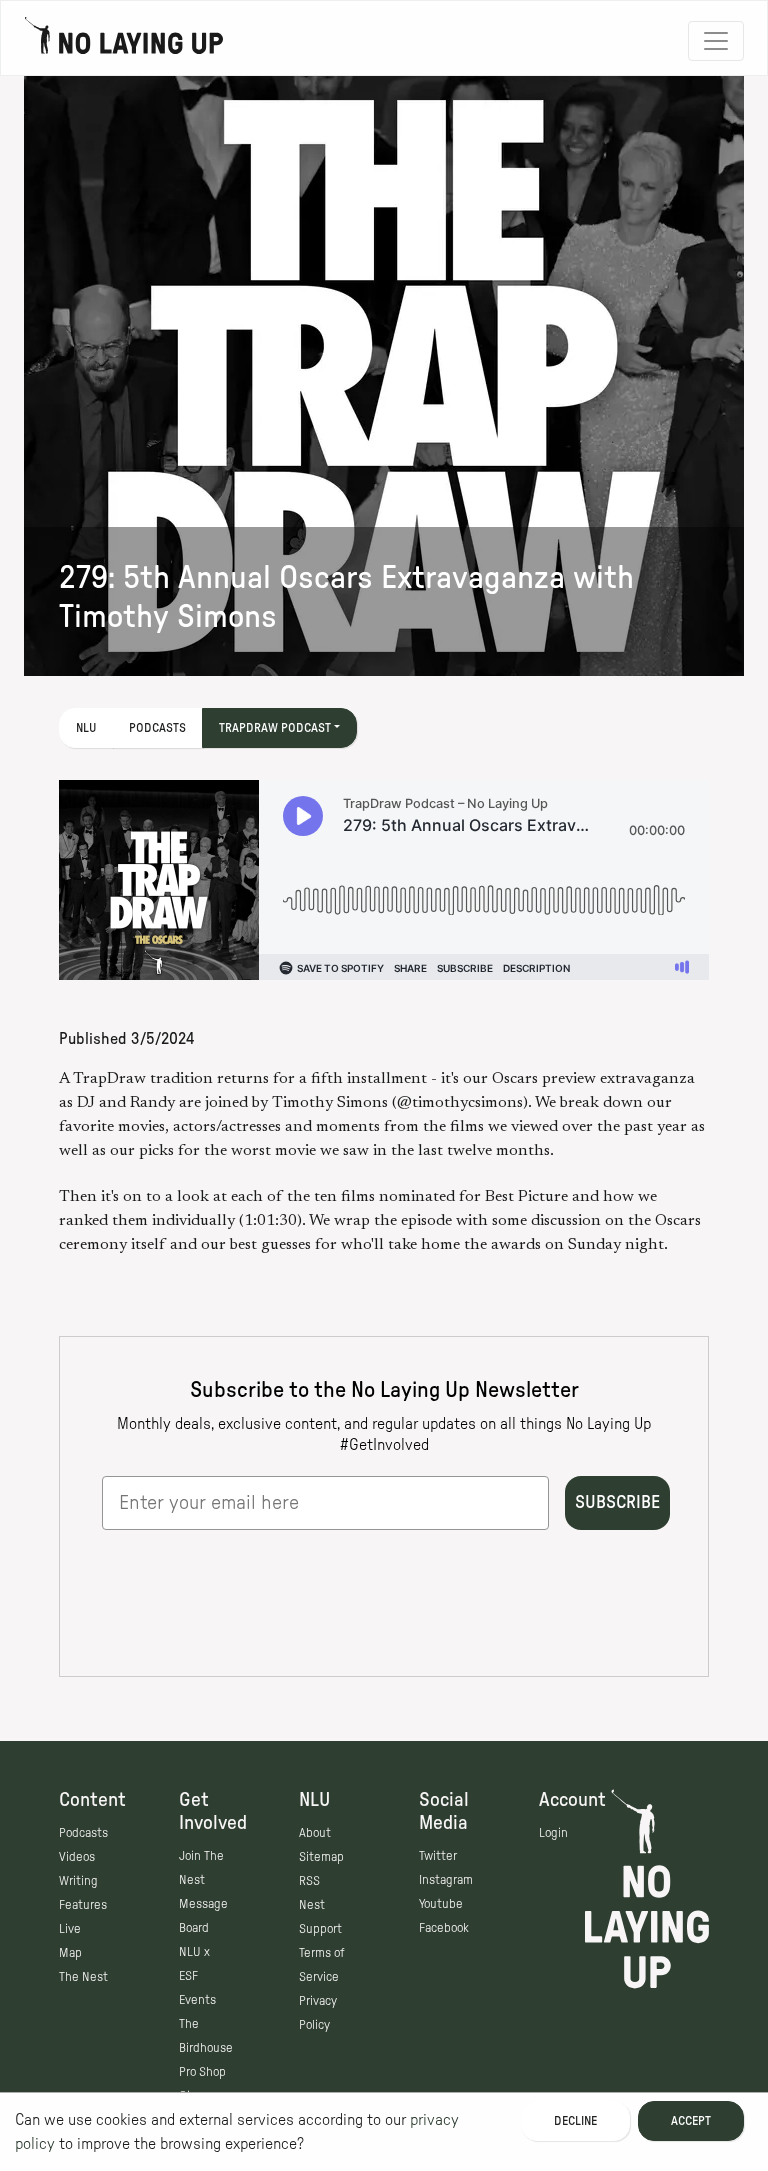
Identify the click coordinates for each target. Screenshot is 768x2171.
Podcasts (157, 728)
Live (70, 1929)
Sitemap (321, 1857)
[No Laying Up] (124, 41)
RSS (309, 1881)
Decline (575, 2121)
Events (197, 2000)
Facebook (444, 1928)
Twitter (438, 1856)
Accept (691, 2121)
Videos (77, 1857)
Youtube (441, 1904)
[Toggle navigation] (716, 41)
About (315, 1833)
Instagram (446, 1880)
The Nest (83, 1977)
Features (83, 1905)
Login (553, 1833)
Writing (78, 1881)
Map (70, 1953)
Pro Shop (202, 2072)
